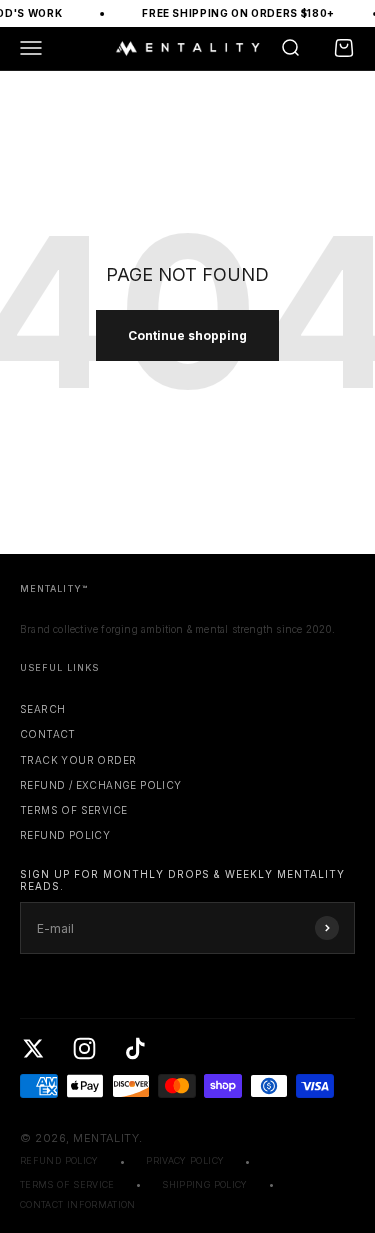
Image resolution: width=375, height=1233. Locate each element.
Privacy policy (185, 1160)
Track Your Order (78, 760)
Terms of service (67, 1184)
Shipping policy (204, 1184)
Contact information (78, 1204)
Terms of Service (73, 810)
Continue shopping (187, 335)
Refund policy (65, 835)
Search (42, 709)
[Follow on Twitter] (33, 1048)
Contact (48, 734)
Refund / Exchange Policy (101, 785)
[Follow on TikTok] (135, 1048)
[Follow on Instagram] (84, 1048)
